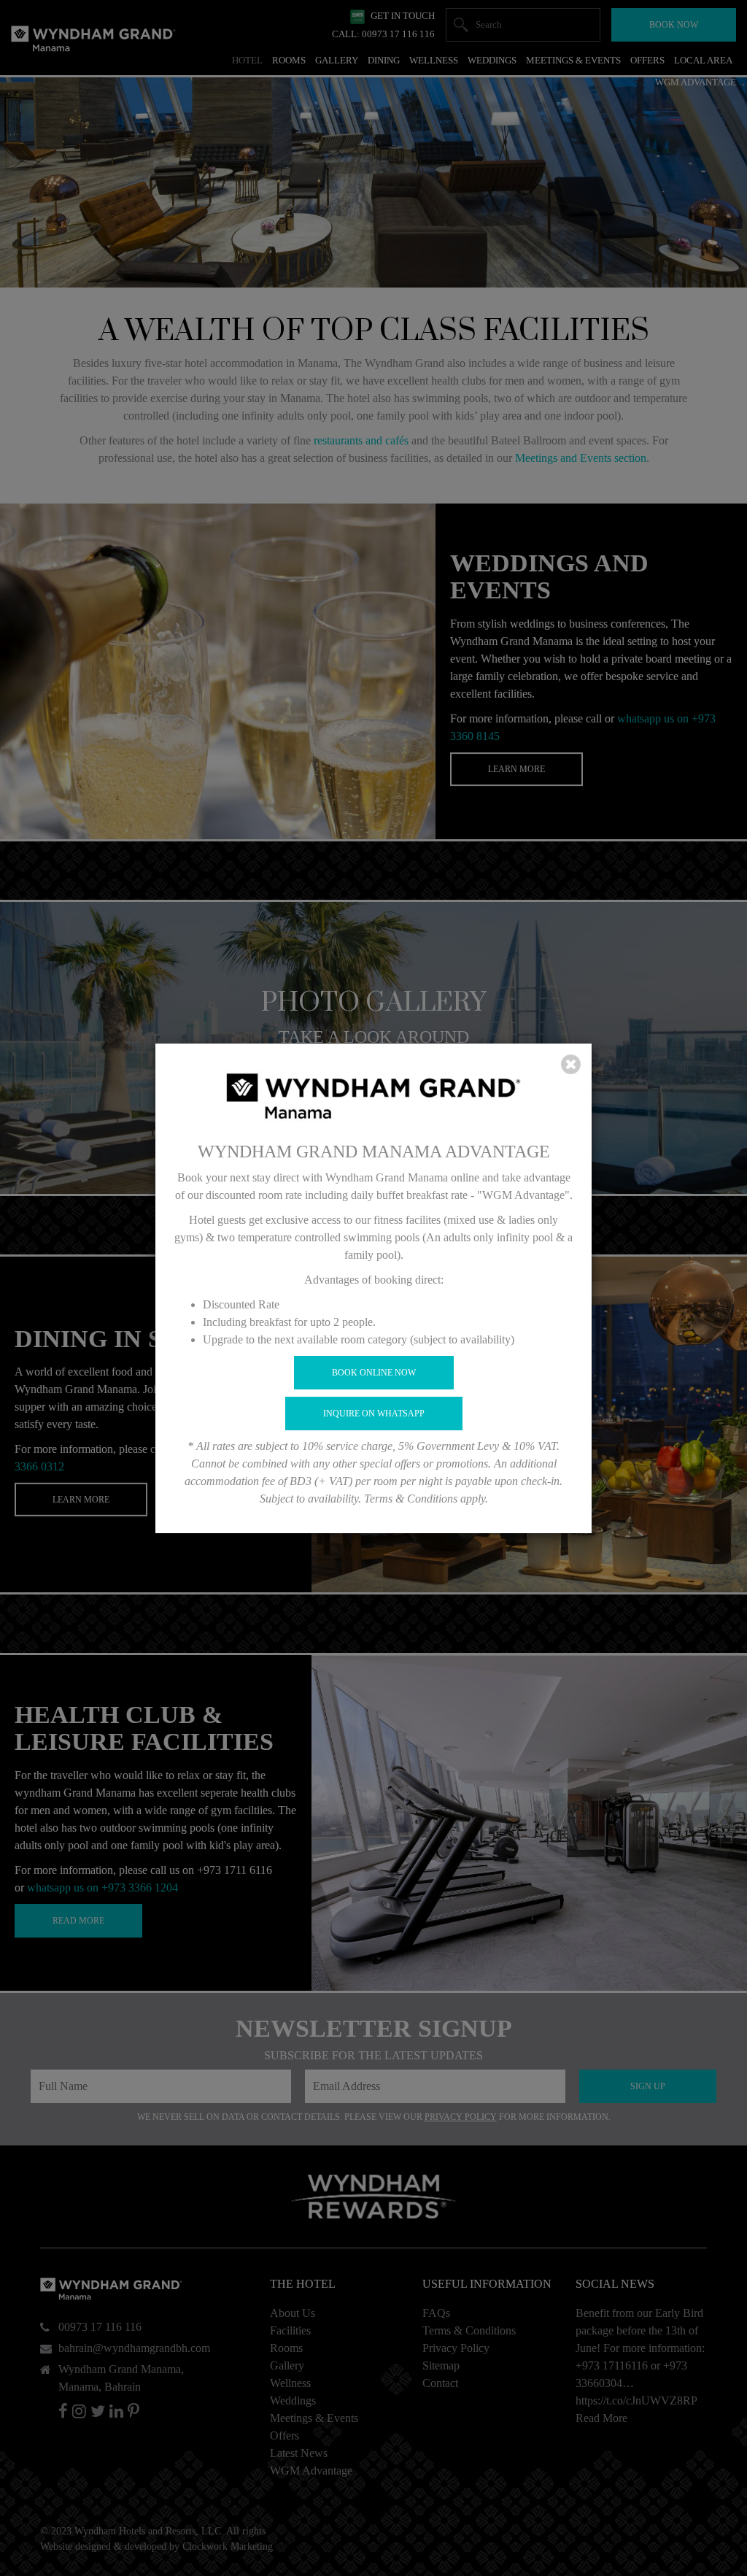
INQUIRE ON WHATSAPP (374, 1414)
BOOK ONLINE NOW (374, 1373)
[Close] (571, 1065)
